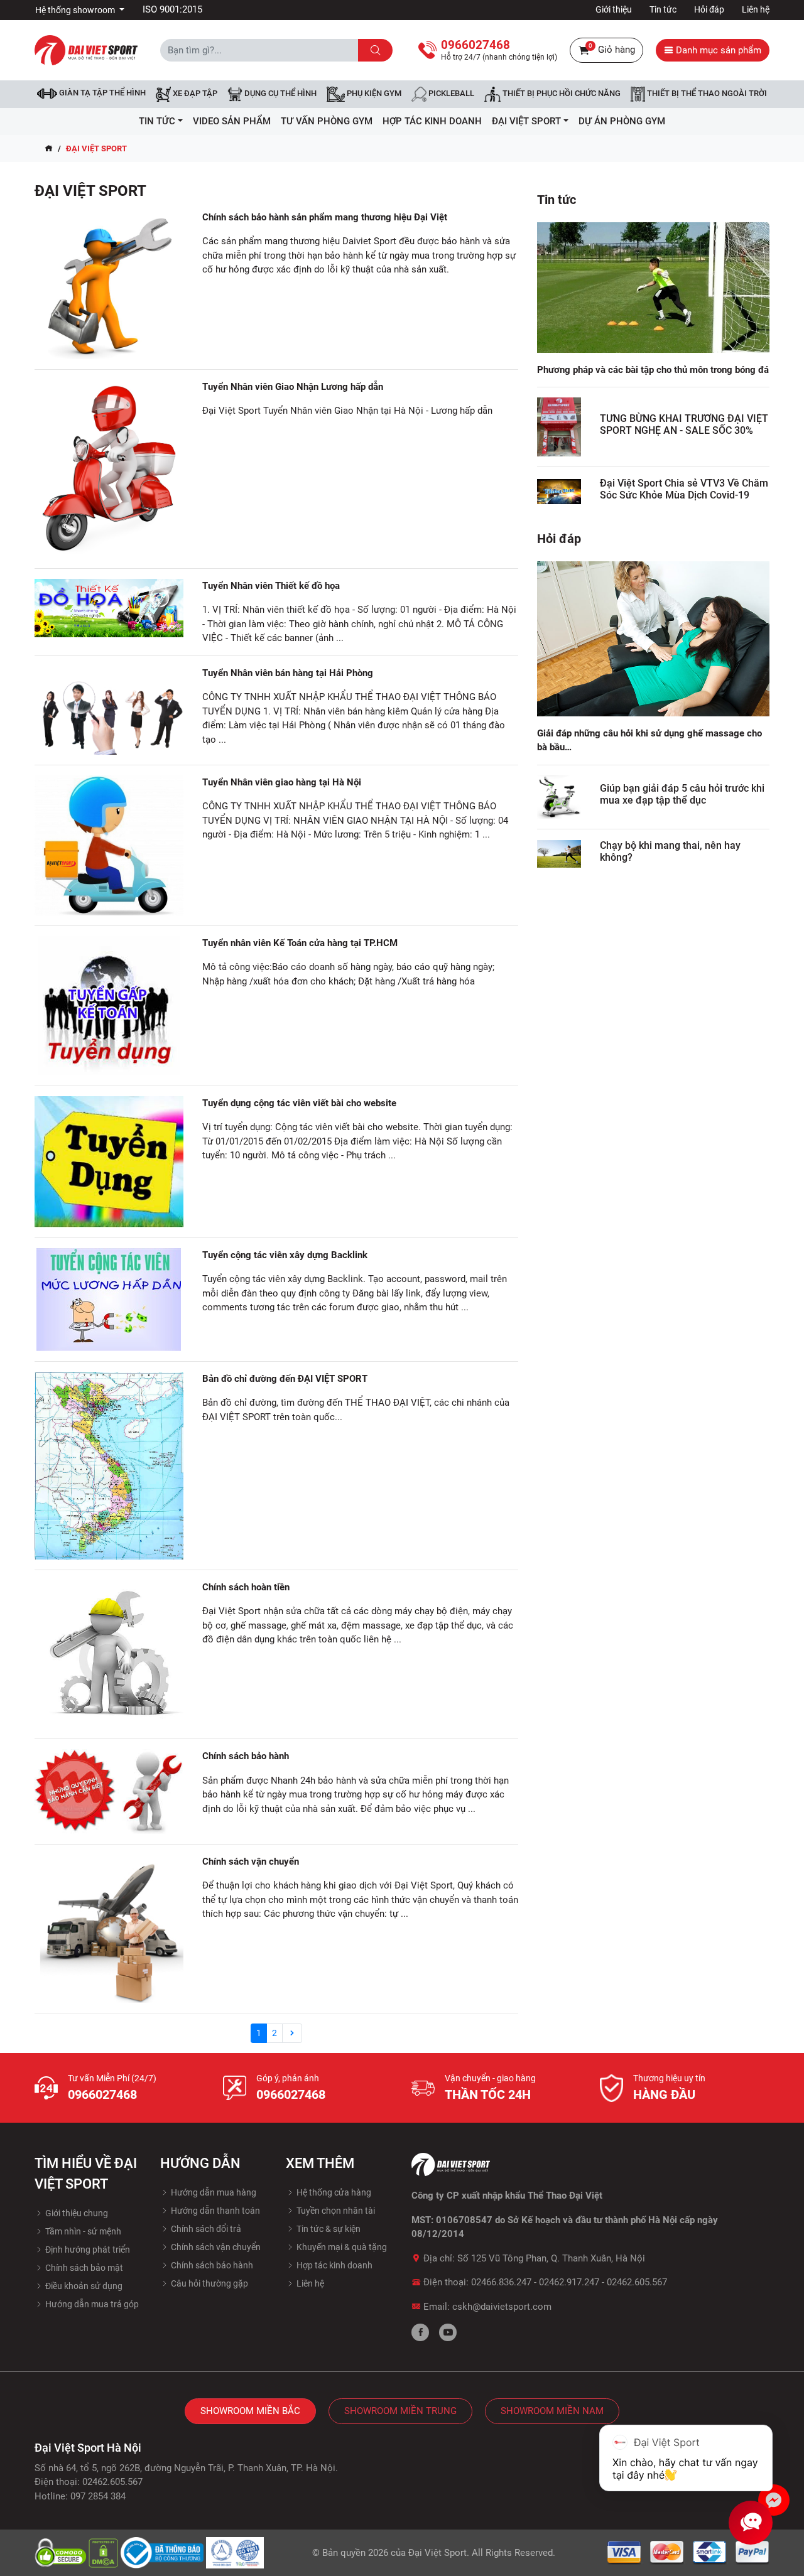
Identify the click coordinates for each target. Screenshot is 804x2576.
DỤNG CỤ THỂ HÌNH (280, 94)
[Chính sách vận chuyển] (109, 1929)
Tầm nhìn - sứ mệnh (82, 2231)
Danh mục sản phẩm (717, 50)
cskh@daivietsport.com (502, 2307)
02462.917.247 (569, 2282)
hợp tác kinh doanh (432, 121)
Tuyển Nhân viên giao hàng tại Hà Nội (282, 782)
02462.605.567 (637, 2282)
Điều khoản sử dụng (83, 2286)
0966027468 (102, 2094)
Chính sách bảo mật (83, 2268)
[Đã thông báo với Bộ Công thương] (163, 2552)
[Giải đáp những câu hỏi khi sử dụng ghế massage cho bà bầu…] (653, 638)
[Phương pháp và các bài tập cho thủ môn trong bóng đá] (653, 287)
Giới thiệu (614, 9)
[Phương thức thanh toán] (688, 2552)
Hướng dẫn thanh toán (215, 2211)
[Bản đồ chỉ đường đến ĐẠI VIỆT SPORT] (109, 1466)
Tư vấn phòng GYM (327, 121)
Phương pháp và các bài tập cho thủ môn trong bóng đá (653, 370)
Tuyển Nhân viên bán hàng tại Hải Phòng (288, 673)
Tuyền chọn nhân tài (335, 2211)
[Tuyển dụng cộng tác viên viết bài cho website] (109, 1162)
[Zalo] (774, 2500)
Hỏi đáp (709, 9)
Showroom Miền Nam (552, 2411)
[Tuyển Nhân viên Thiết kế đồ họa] (109, 608)
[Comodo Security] (62, 2552)
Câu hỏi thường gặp (209, 2283)
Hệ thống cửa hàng (333, 2192)
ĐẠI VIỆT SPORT (526, 121)
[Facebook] (420, 2332)
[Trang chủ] (49, 149)
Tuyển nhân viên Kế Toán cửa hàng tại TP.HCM (300, 943)
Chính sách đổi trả (205, 2229)
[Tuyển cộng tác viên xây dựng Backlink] (109, 1300)
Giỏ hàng (612, 49)
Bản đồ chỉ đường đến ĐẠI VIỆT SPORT (285, 1379)
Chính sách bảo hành (246, 1756)
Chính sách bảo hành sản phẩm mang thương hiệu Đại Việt (325, 217)
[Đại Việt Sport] (86, 50)
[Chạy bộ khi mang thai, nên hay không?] (559, 854)
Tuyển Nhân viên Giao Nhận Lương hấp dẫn (293, 387)
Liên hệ (756, 9)
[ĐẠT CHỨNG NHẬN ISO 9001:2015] (235, 2552)
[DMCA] (105, 2552)
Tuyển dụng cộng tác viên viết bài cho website (299, 1103)
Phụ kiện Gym (373, 94)
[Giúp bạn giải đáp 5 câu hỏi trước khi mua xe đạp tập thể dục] (559, 797)
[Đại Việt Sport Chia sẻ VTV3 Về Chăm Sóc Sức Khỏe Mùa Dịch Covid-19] (559, 491)
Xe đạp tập (194, 94)
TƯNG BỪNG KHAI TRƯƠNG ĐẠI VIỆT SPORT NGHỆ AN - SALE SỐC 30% (684, 424)
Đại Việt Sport (437, 2553)
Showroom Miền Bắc (250, 2411)
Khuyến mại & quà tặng (341, 2247)
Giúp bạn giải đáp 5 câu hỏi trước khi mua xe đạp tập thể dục (682, 794)
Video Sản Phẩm (232, 121)
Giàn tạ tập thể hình (101, 93)
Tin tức (663, 9)
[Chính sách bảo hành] (109, 1791)
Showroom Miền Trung (400, 2411)
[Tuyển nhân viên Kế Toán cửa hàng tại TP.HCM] (109, 1006)
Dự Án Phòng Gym (622, 121)
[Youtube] (448, 2332)
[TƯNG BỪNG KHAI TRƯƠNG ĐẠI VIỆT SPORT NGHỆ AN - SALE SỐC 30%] (559, 427)
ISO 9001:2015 (172, 9)
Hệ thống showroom (76, 10)
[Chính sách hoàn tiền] (109, 1655)
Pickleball (450, 94)
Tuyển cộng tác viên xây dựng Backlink (285, 1255)
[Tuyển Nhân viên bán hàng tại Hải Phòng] (109, 710)
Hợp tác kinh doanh (334, 2265)
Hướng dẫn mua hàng (213, 2192)
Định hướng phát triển (87, 2250)
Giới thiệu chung (76, 2213)
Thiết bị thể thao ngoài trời (706, 94)
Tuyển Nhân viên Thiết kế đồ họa (271, 586)
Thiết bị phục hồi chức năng (561, 94)
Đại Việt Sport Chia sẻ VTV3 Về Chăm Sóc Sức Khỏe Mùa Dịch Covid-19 (684, 489)
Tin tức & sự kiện (328, 2229)
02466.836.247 (501, 2282)
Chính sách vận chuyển (251, 1862)
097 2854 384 (98, 2496)
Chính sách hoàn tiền (246, 1587)
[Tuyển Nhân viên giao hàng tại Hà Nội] (109, 845)
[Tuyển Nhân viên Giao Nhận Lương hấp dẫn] (109, 469)
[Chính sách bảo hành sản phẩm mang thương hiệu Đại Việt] (109, 285)
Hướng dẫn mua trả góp (91, 2304)
